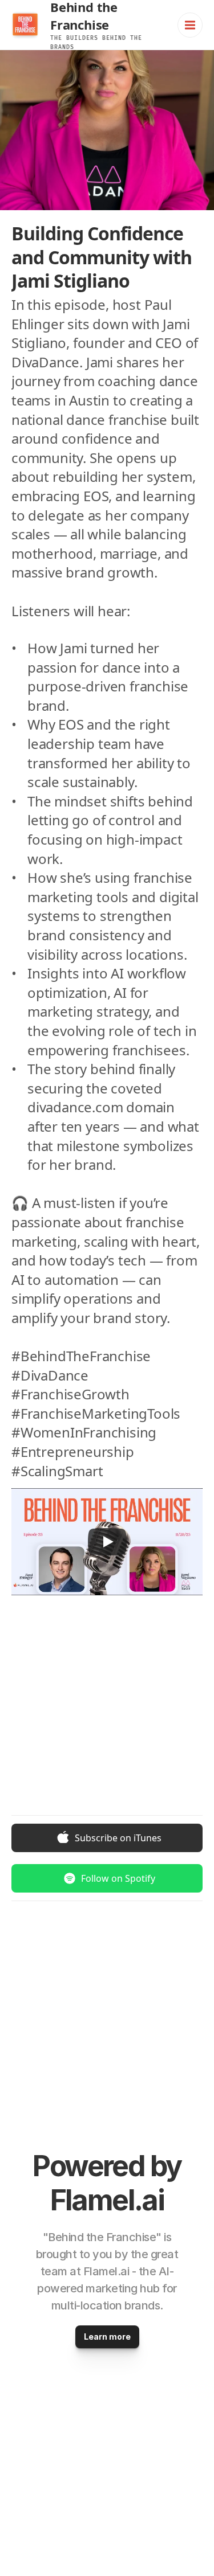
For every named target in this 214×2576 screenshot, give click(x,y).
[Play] (107, 1542)
